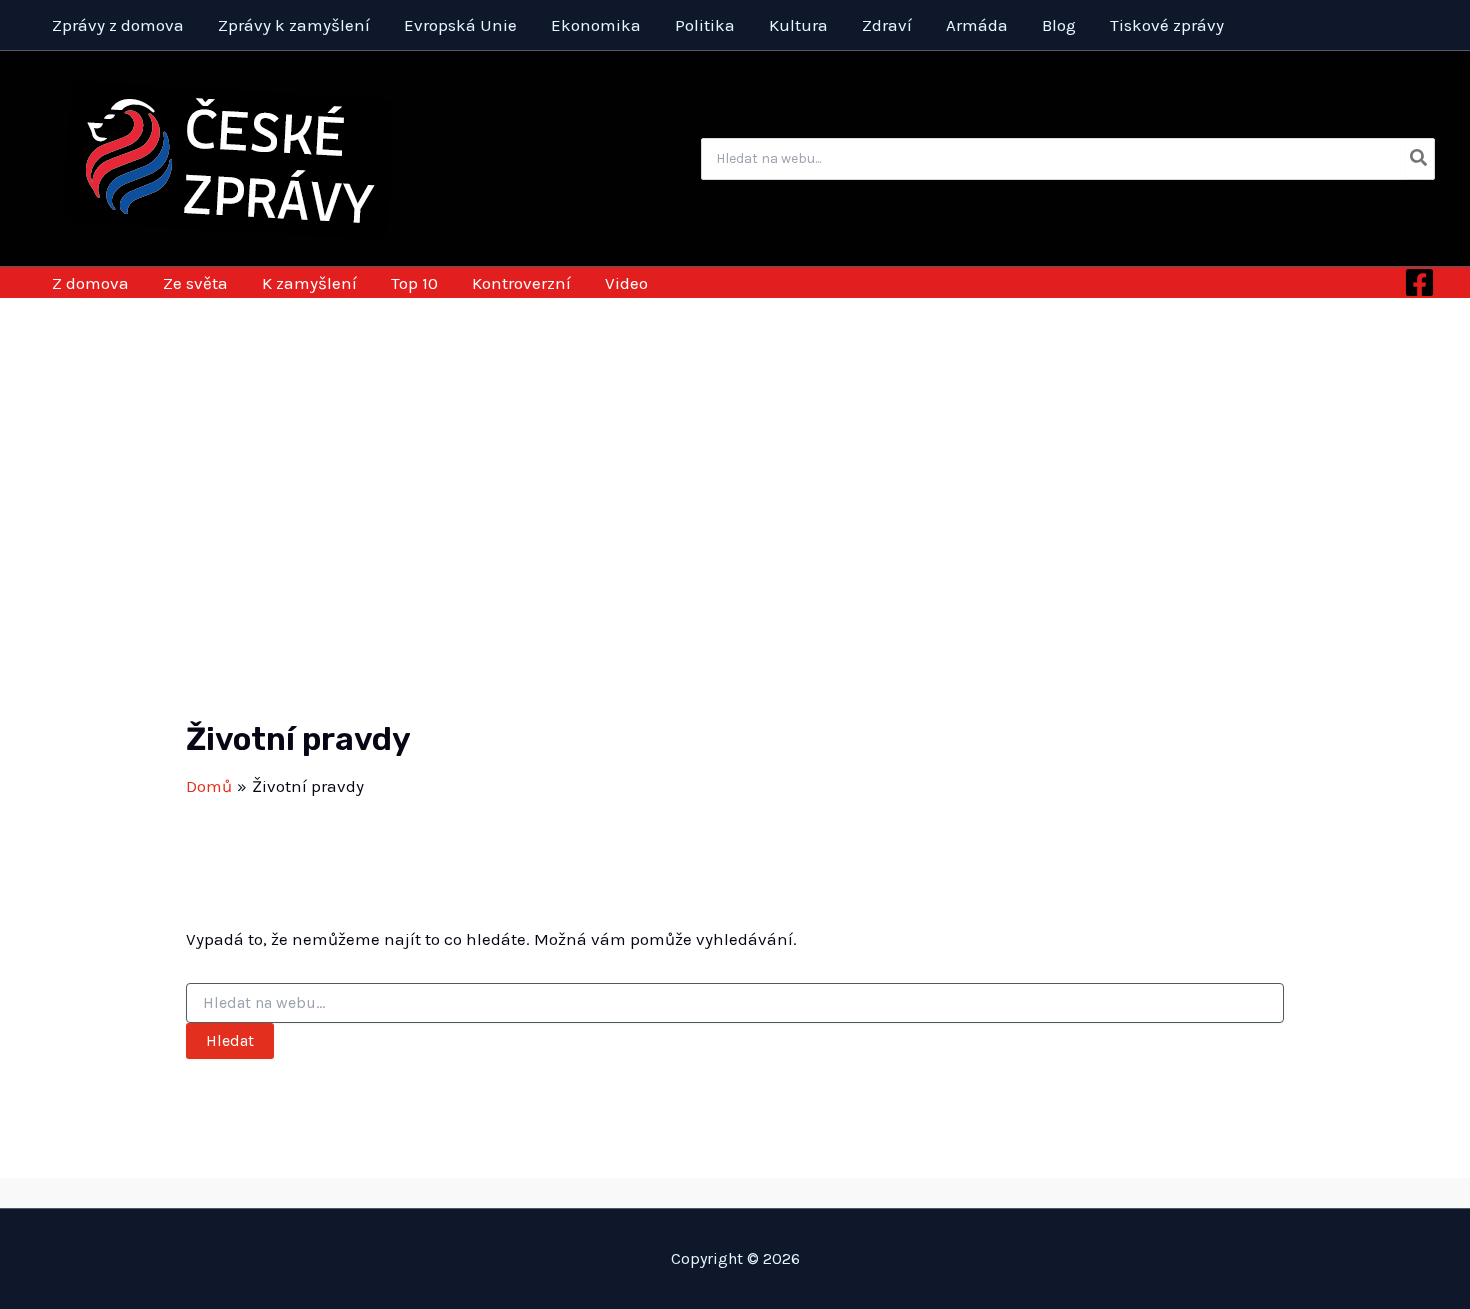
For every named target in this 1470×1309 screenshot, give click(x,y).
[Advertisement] (735, 448)
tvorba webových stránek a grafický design (735, 1192)
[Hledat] (1419, 159)
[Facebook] (1419, 282)
